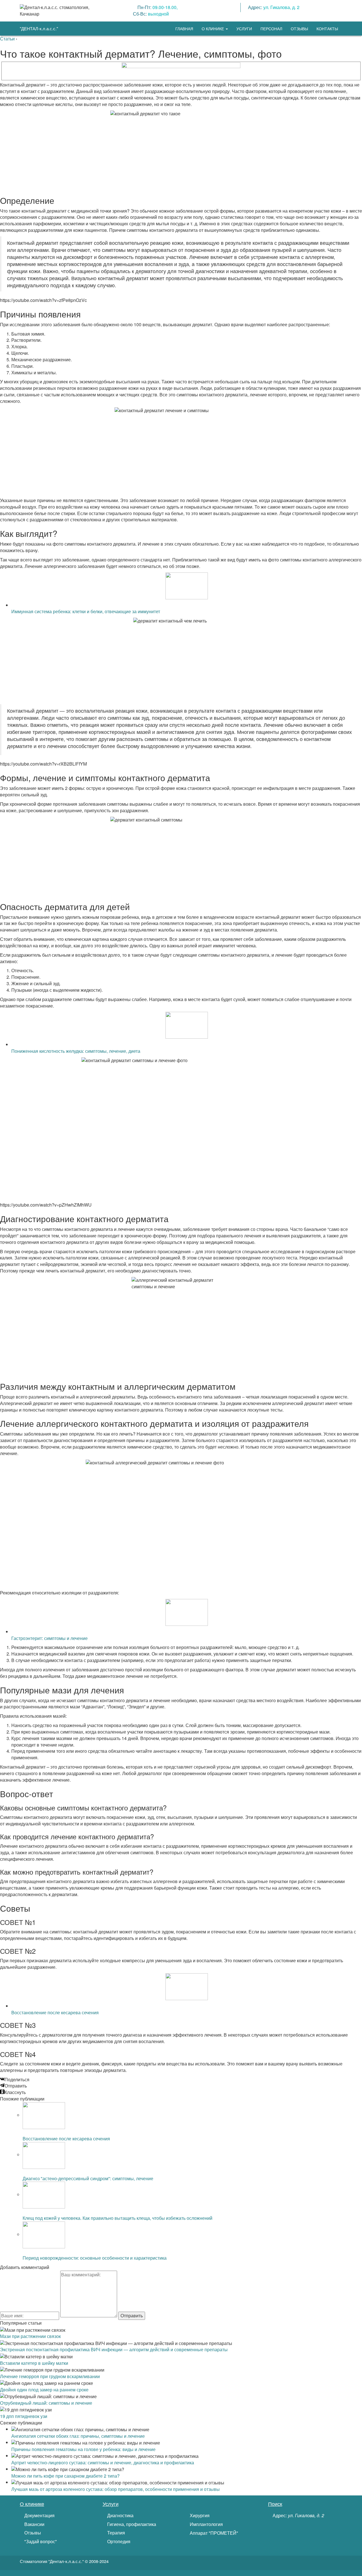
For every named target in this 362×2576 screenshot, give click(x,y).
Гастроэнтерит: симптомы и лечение (49, 1638)
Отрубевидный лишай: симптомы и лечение (46, 2403)
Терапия (116, 2533)
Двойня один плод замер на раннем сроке (44, 2390)
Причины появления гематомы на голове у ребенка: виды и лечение (83, 2449)
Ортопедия (118, 2542)
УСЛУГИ (244, 29)
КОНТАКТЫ (327, 29)
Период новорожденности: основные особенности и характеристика (95, 2258)
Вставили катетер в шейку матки (34, 2363)
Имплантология (206, 2524)
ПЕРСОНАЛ (271, 29)
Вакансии (34, 2524)
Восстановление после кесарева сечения (55, 2012)
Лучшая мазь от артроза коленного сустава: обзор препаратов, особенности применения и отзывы (116, 2489)
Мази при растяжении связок (30, 2336)
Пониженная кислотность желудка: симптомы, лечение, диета (76, 1051)
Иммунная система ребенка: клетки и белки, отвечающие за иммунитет (86, 611)
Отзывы (32, 2533)
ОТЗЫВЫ (299, 29)
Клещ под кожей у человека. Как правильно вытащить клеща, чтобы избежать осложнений (118, 2218)
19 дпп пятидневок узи (24, 2416)
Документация (39, 2516)
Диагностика (120, 2516)
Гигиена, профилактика (131, 2524)
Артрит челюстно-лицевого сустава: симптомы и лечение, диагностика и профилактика (103, 2462)
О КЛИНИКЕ (213, 29)
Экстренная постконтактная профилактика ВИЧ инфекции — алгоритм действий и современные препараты (114, 2349)
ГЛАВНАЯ (184, 29)
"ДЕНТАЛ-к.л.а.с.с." (39, 28)
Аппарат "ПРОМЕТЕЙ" (213, 2533)
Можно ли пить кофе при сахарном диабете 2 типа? (65, 2476)
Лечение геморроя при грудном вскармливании (50, 2376)
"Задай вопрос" (40, 2542)
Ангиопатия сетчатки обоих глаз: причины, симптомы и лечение (78, 2436)
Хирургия (199, 2516)
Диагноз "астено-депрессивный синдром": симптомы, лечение (88, 2178)
